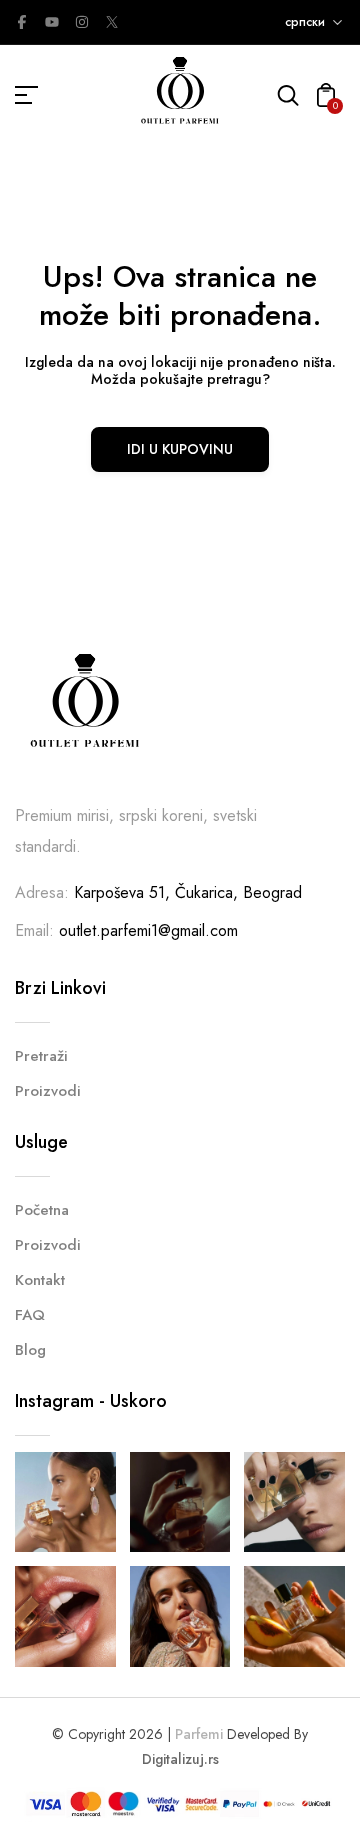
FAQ (30, 1315)
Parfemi (199, 1734)
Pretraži (41, 1056)
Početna (42, 1210)
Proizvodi (48, 1091)
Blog (30, 1350)
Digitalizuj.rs (180, 1759)
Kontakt (40, 1280)
